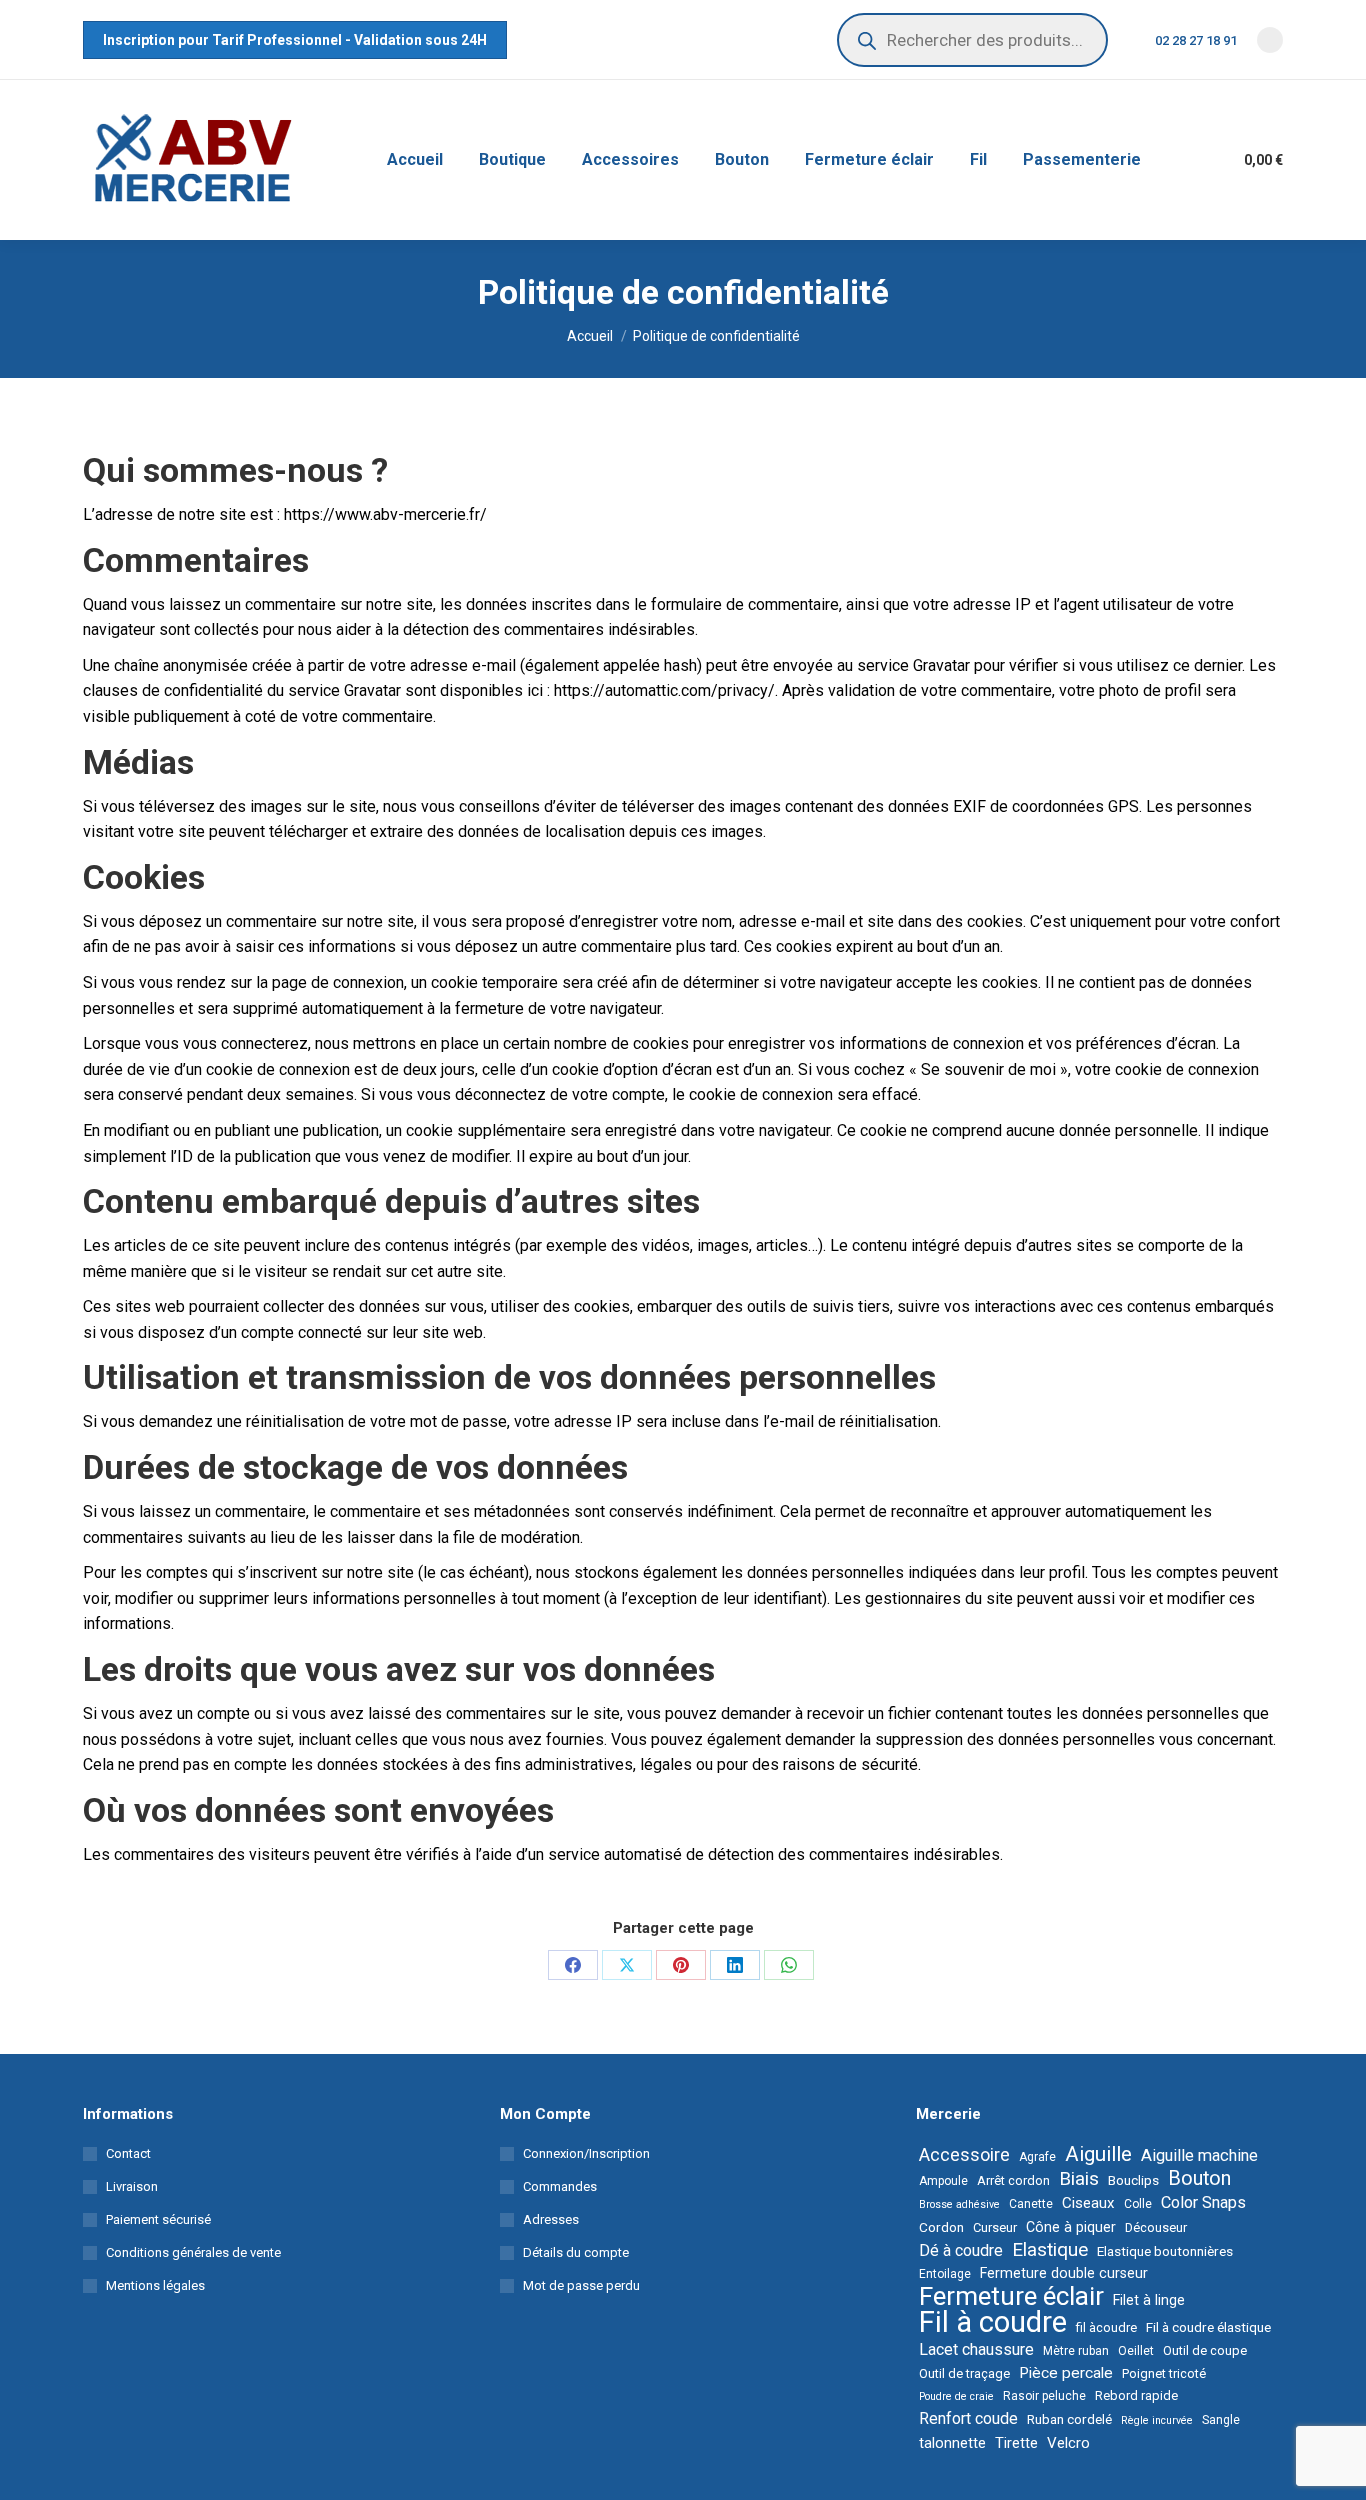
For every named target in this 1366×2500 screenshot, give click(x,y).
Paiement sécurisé (158, 2219)
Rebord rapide (1136, 2395)
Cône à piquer (1071, 2227)
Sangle (1221, 2420)
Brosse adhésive (959, 2204)
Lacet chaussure (976, 2349)
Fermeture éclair (1011, 2296)
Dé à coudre (961, 2250)
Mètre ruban (1076, 2351)
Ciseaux (1088, 2203)
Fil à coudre (993, 2322)
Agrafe (1037, 2157)
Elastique (1050, 2250)
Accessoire (964, 2155)
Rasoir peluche (1044, 2396)
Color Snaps (1203, 2202)
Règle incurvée (1157, 2420)
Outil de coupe (1205, 2350)
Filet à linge (1149, 2300)
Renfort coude (968, 2418)
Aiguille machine (1199, 2155)
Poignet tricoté (1164, 2373)
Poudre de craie (956, 2396)
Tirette (1016, 2443)
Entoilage (945, 2274)
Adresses (551, 2219)
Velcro (1068, 2443)
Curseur (995, 2227)
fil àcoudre (1106, 2327)
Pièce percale (1066, 2373)
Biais (1079, 2179)
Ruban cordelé (1069, 2419)
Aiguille (1098, 2154)
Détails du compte (576, 2252)
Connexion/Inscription (586, 2153)
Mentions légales (155, 2285)
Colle (1138, 2204)
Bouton (1199, 2179)
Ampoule (943, 2181)
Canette (1031, 2204)
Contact (128, 2153)
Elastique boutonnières (1165, 2251)
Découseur (1156, 2227)
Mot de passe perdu (581, 2285)
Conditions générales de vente (193, 2252)
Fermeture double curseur (1064, 2273)
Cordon (941, 2227)
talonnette (952, 2443)
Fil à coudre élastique (1208, 2327)
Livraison (132, 2186)
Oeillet (1136, 2351)
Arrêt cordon (1013, 2180)
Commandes (560, 2186)
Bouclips (1133, 2180)
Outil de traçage (964, 2373)
